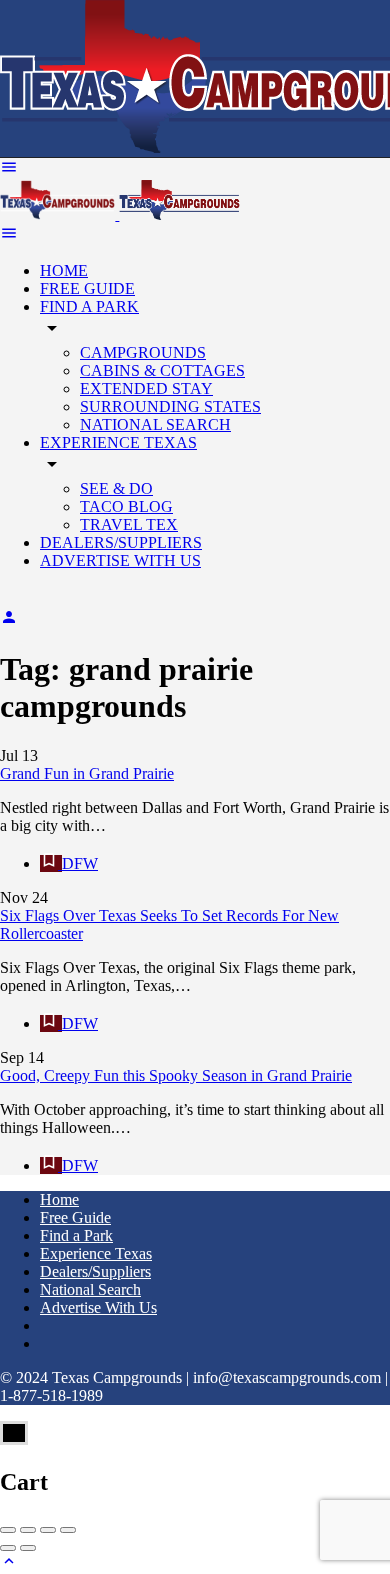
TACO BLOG (126, 506)
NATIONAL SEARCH (155, 424)
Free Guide (75, 1217)
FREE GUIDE (87, 288)
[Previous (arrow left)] (8, 1548)
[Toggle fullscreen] (48, 1530)
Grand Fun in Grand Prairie (87, 773)
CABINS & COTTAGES (162, 370)
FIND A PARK (89, 306)
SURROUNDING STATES (170, 406)
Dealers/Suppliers (95, 1271)
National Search (90, 1289)
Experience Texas (96, 1253)
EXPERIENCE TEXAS (118, 442)
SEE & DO (116, 488)
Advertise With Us (98, 1307)
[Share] (28, 1530)
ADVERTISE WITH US (120, 560)
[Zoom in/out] (68, 1530)
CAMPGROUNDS (143, 352)
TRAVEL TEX (129, 524)
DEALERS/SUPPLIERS (121, 542)
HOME (64, 270)
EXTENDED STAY (146, 388)
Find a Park (76, 1235)
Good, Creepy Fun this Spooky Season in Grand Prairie (176, 1075)
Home (59, 1199)
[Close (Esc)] (8, 1530)
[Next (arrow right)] (28, 1548)
